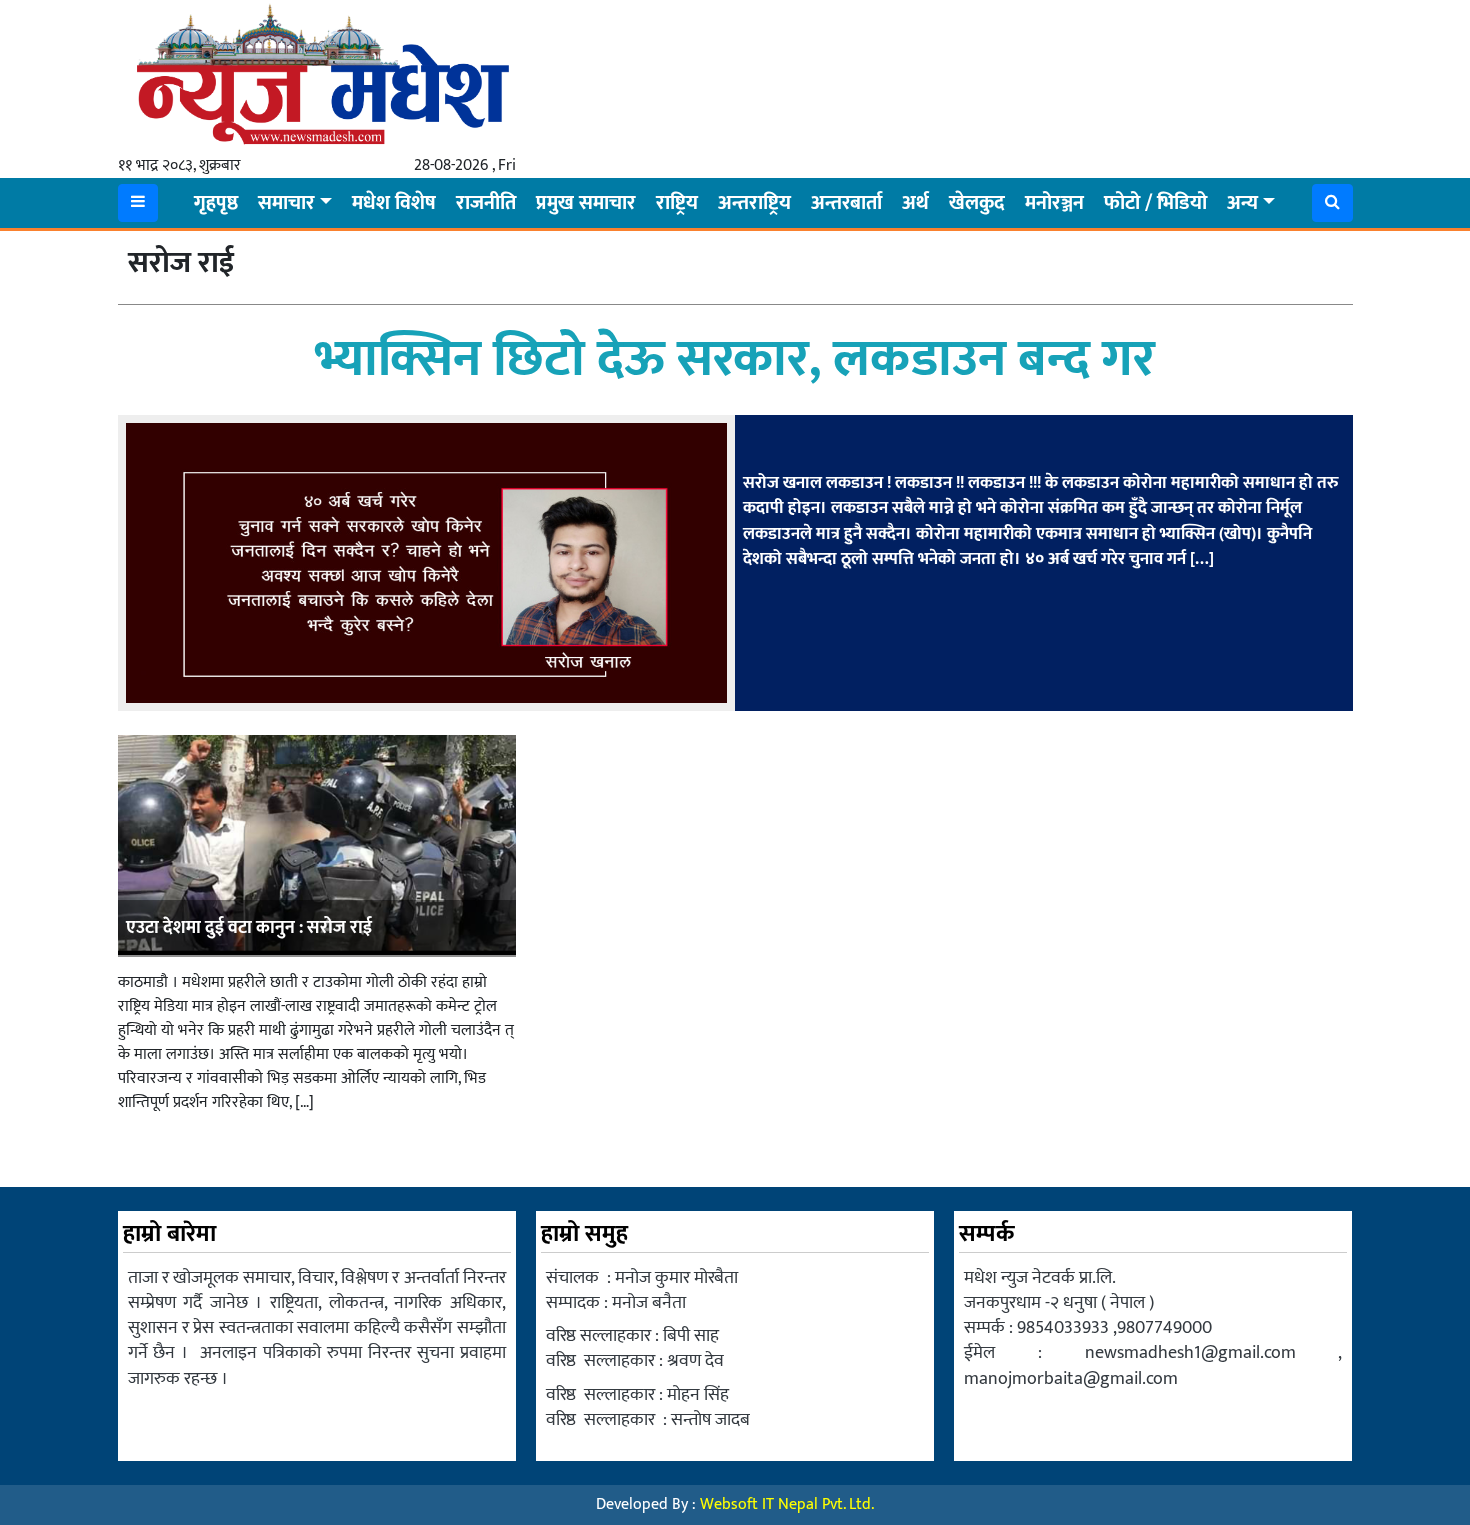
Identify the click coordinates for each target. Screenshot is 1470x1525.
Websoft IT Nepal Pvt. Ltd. (787, 1504)
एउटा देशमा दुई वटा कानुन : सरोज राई (249, 928)
